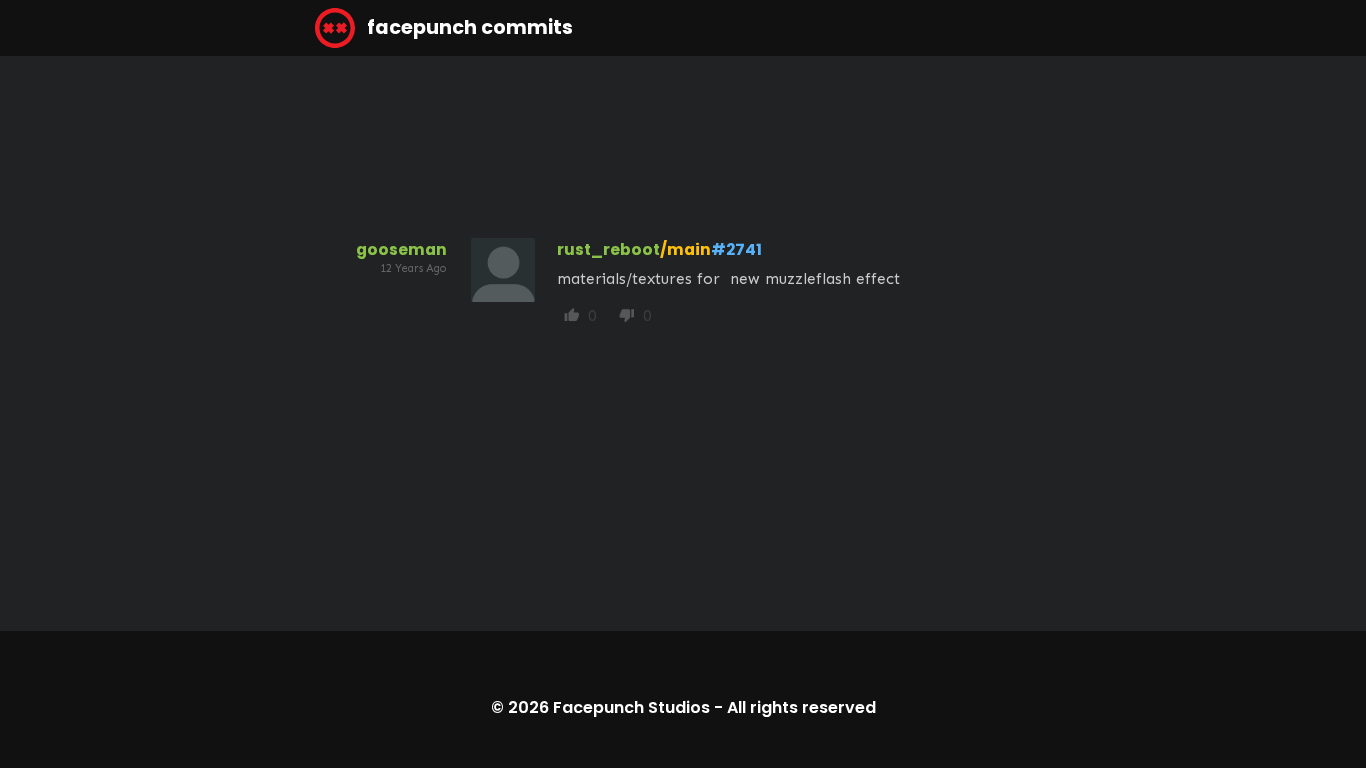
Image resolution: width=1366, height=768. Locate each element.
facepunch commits (468, 27)
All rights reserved (801, 707)
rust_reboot (608, 249)
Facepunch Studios (631, 707)
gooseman (401, 249)
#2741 (736, 249)
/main (685, 249)
